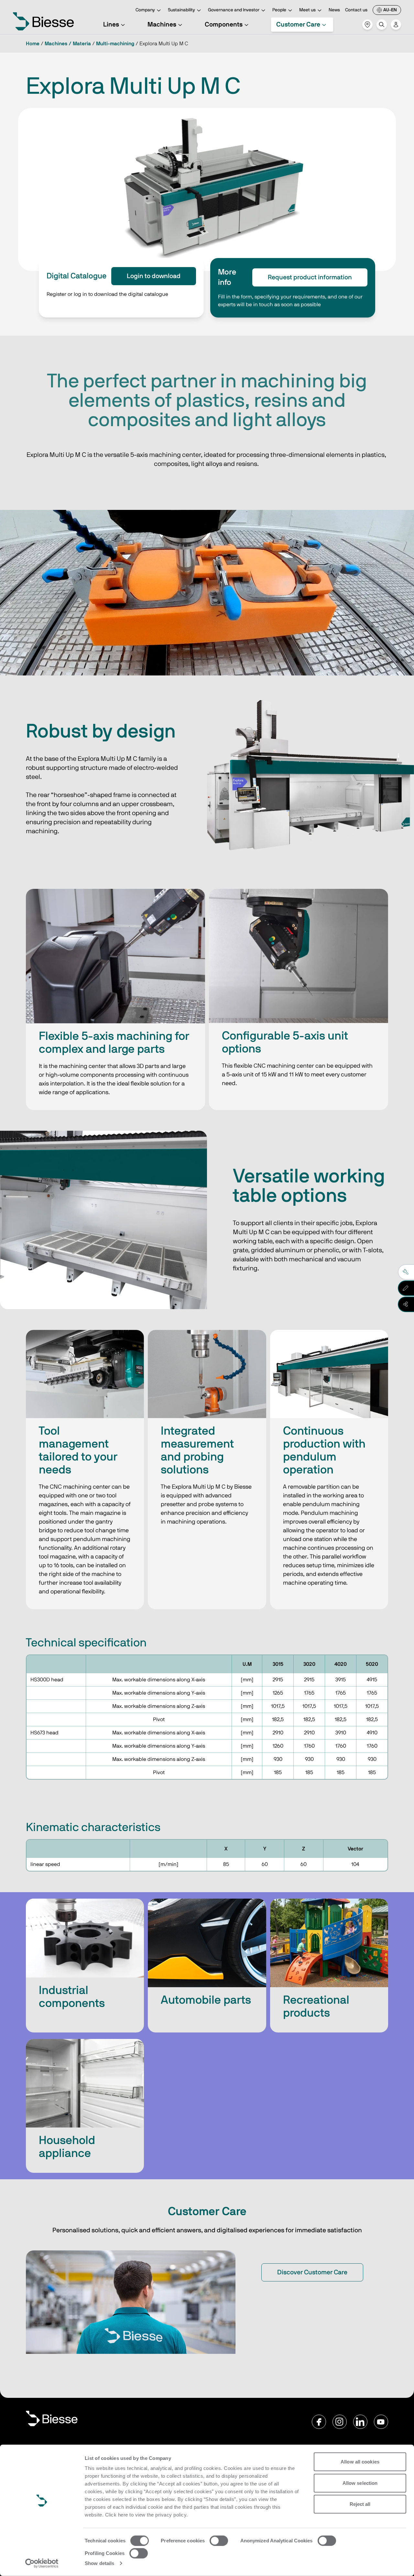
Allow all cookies (360, 2462)
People (279, 10)
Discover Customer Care (312, 2272)
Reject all (360, 2504)
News (334, 10)
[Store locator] (367, 25)
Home (33, 44)
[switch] (219, 2541)
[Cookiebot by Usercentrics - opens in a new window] (42, 2563)
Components (224, 25)
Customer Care (298, 25)
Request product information (310, 277)
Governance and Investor (234, 10)
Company (145, 10)
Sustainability (181, 10)
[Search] (382, 25)
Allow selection (360, 2483)
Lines (111, 25)
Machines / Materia (68, 44)
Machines (162, 25)
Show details (99, 2563)
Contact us (356, 10)
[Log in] (396, 25)
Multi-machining (115, 44)
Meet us (307, 10)
